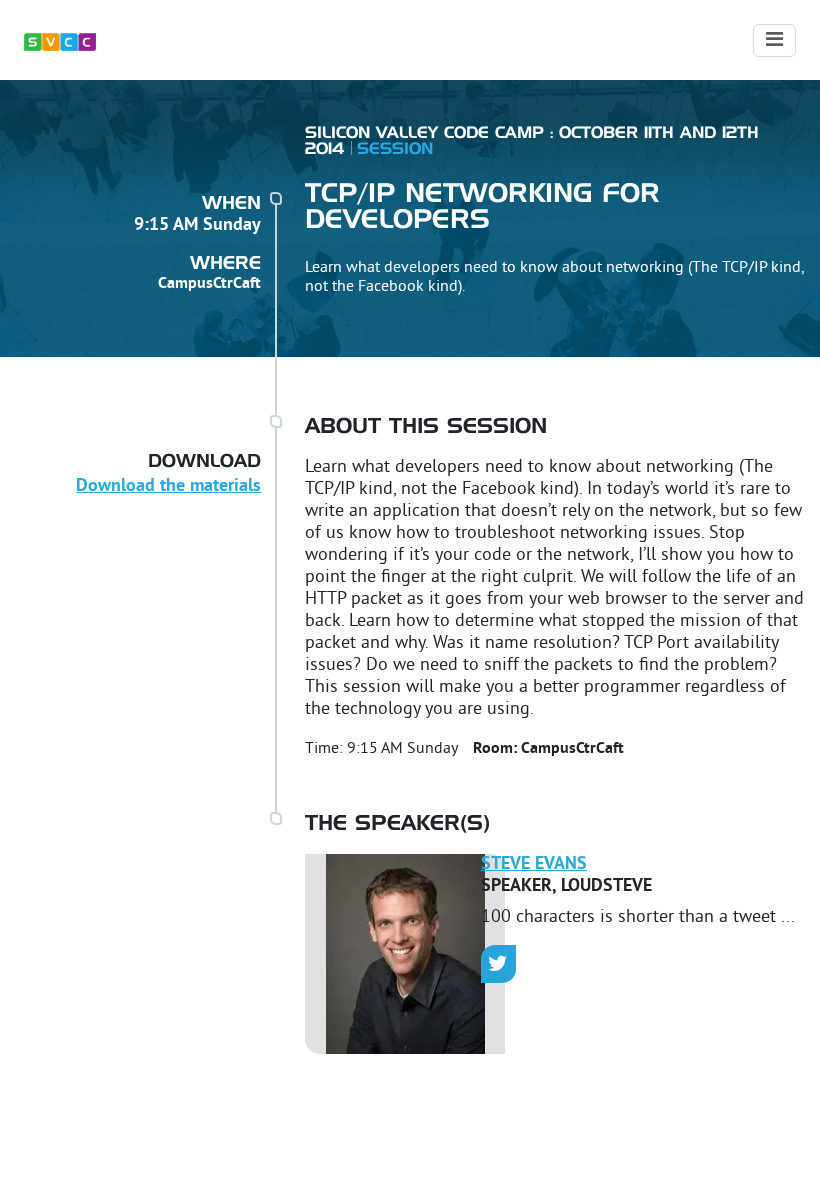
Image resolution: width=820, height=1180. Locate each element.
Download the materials (168, 486)
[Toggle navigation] (774, 40)
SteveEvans (534, 864)
